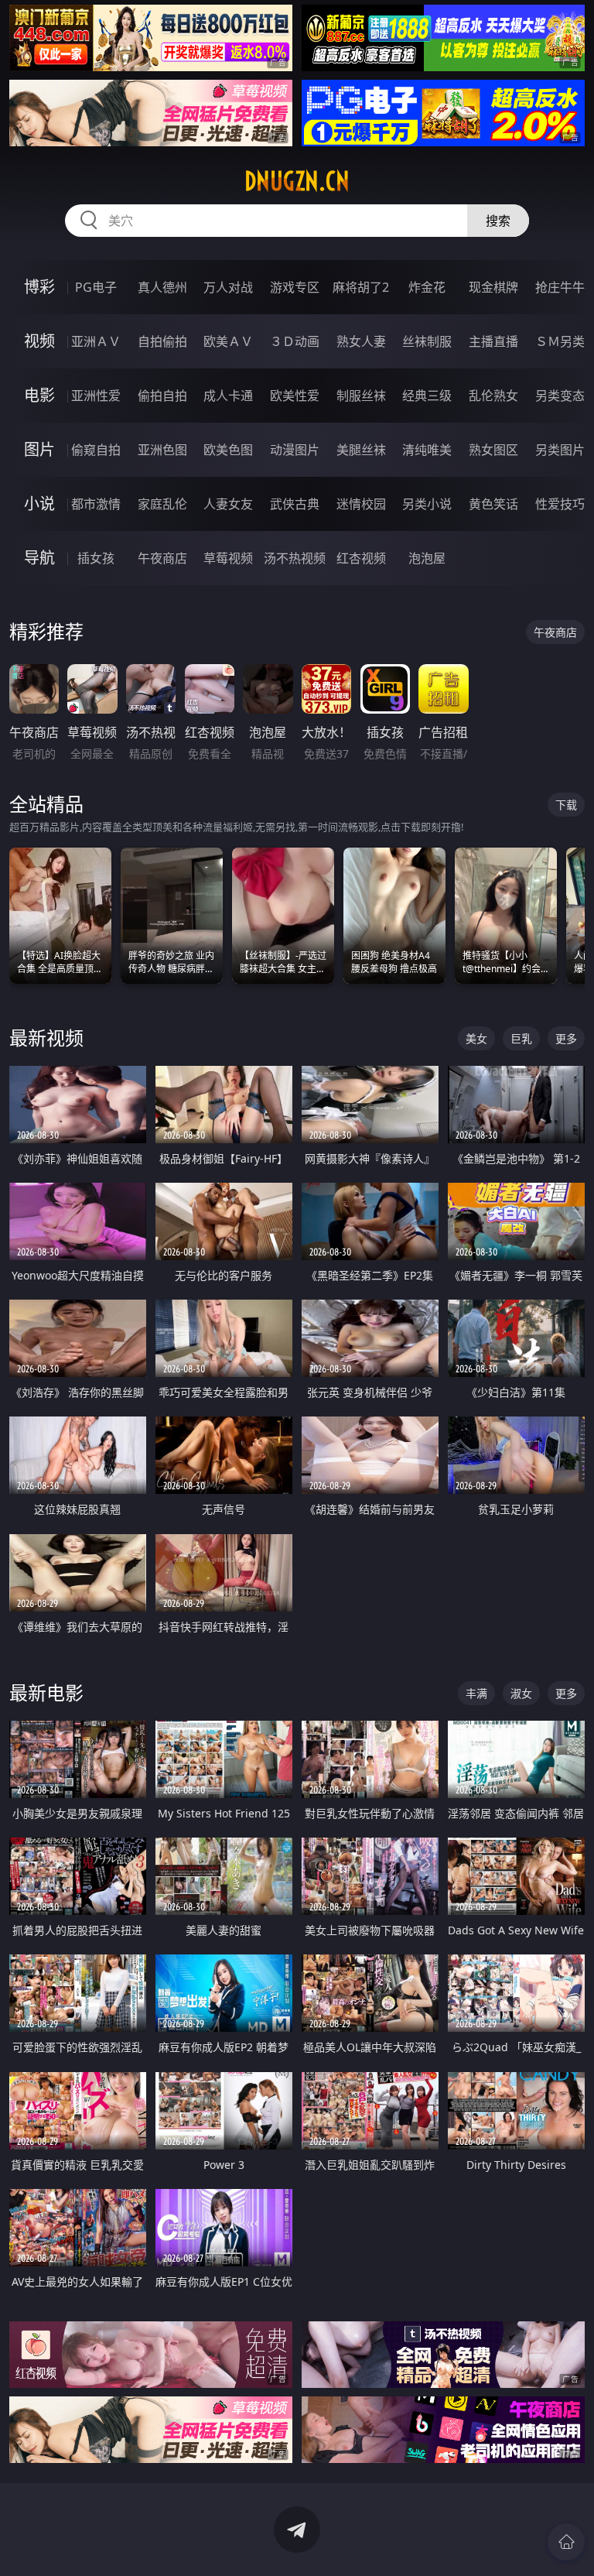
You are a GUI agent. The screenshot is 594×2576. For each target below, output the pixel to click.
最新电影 (46, 1692)
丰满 (476, 1693)
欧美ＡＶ (228, 341)
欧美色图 (228, 450)
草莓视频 (228, 558)
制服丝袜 (361, 396)
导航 (39, 558)
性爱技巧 (560, 504)
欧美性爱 (295, 396)
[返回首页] (566, 2542)
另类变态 (560, 396)
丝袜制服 (427, 341)
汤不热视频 (295, 558)
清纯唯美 (427, 450)
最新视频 (46, 1038)
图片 (39, 449)
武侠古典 (295, 504)
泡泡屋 (427, 558)
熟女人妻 (361, 341)
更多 (566, 1038)
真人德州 (162, 287)
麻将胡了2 (361, 287)
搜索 (498, 221)
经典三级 (427, 396)
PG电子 (96, 287)
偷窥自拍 (96, 450)
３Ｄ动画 (295, 341)
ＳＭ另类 (560, 341)
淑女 (521, 1693)
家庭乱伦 (162, 504)
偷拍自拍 (162, 396)
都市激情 (96, 504)
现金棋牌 (493, 287)
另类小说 (427, 504)
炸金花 (427, 287)
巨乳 (521, 1038)
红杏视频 (361, 558)
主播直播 (493, 341)
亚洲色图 (162, 450)
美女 (476, 1038)
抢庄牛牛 (560, 287)
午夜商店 (162, 558)
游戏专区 (295, 287)
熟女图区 (493, 450)
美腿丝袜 (361, 450)
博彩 (39, 287)
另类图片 (560, 450)
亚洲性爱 (96, 396)
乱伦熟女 (493, 396)
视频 (39, 341)
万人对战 (228, 287)
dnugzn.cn (297, 181)
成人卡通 (228, 396)
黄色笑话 (493, 504)
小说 (39, 504)
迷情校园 (361, 504)
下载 (566, 805)
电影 (39, 395)
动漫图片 (295, 450)
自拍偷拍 (162, 341)
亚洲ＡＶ (96, 341)
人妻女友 (228, 504)
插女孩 (96, 558)
